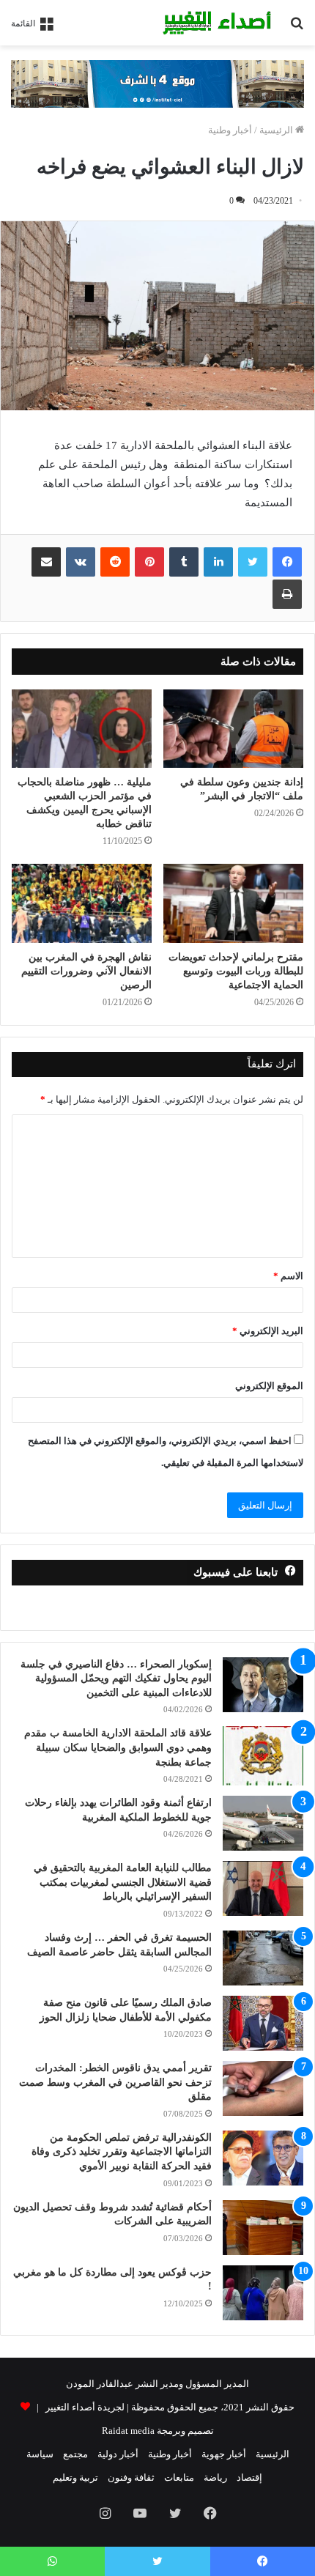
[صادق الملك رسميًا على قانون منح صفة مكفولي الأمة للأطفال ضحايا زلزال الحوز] (263, 2023)
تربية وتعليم (75, 2477)
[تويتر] (253, 562)
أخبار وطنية (230, 130)
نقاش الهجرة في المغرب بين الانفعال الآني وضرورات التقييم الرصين (86, 971)
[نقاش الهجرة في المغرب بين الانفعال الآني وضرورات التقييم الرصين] (82, 903)
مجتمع (75, 2454)
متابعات (179, 2477)
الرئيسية (277, 130)
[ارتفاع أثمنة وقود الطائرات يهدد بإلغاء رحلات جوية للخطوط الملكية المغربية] (263, 1823)
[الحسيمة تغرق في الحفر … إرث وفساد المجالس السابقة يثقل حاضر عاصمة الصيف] (263, 1958)
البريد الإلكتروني (268, 1331)
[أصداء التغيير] (220, 23)
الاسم (288, 1276)
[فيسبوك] (287, 562)
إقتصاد (249, 2477)
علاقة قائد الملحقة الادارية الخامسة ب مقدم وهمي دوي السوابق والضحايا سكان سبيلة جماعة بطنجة (118, 1747)
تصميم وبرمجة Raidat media (158, 2431)
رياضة (215, 2477)
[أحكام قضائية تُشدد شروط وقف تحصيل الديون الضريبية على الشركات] (263, 2228)
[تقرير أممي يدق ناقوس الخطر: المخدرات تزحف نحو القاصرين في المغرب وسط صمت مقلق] (263, 2088)
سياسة (40, 2454)
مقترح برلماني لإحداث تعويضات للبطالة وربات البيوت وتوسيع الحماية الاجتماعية (236, 971)
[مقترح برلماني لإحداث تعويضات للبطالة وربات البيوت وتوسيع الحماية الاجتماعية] (233, 903)
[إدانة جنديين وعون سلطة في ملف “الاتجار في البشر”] (233, 729)
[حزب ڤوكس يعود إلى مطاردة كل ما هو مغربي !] (263, 2293)
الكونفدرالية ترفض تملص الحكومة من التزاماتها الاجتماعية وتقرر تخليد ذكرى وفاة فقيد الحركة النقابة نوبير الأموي (122, 2152)
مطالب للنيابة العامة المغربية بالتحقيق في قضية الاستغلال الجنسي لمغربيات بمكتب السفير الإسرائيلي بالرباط (123, 1882)
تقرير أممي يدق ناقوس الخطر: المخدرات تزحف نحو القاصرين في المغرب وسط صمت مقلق (115, 2082)
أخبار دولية (118, 2454)
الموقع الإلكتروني (269, 1386)
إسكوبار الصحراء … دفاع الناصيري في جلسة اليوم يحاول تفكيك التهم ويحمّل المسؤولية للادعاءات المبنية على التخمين (116, 1679)
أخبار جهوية (224, 2454)
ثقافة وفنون (131, 2477)
